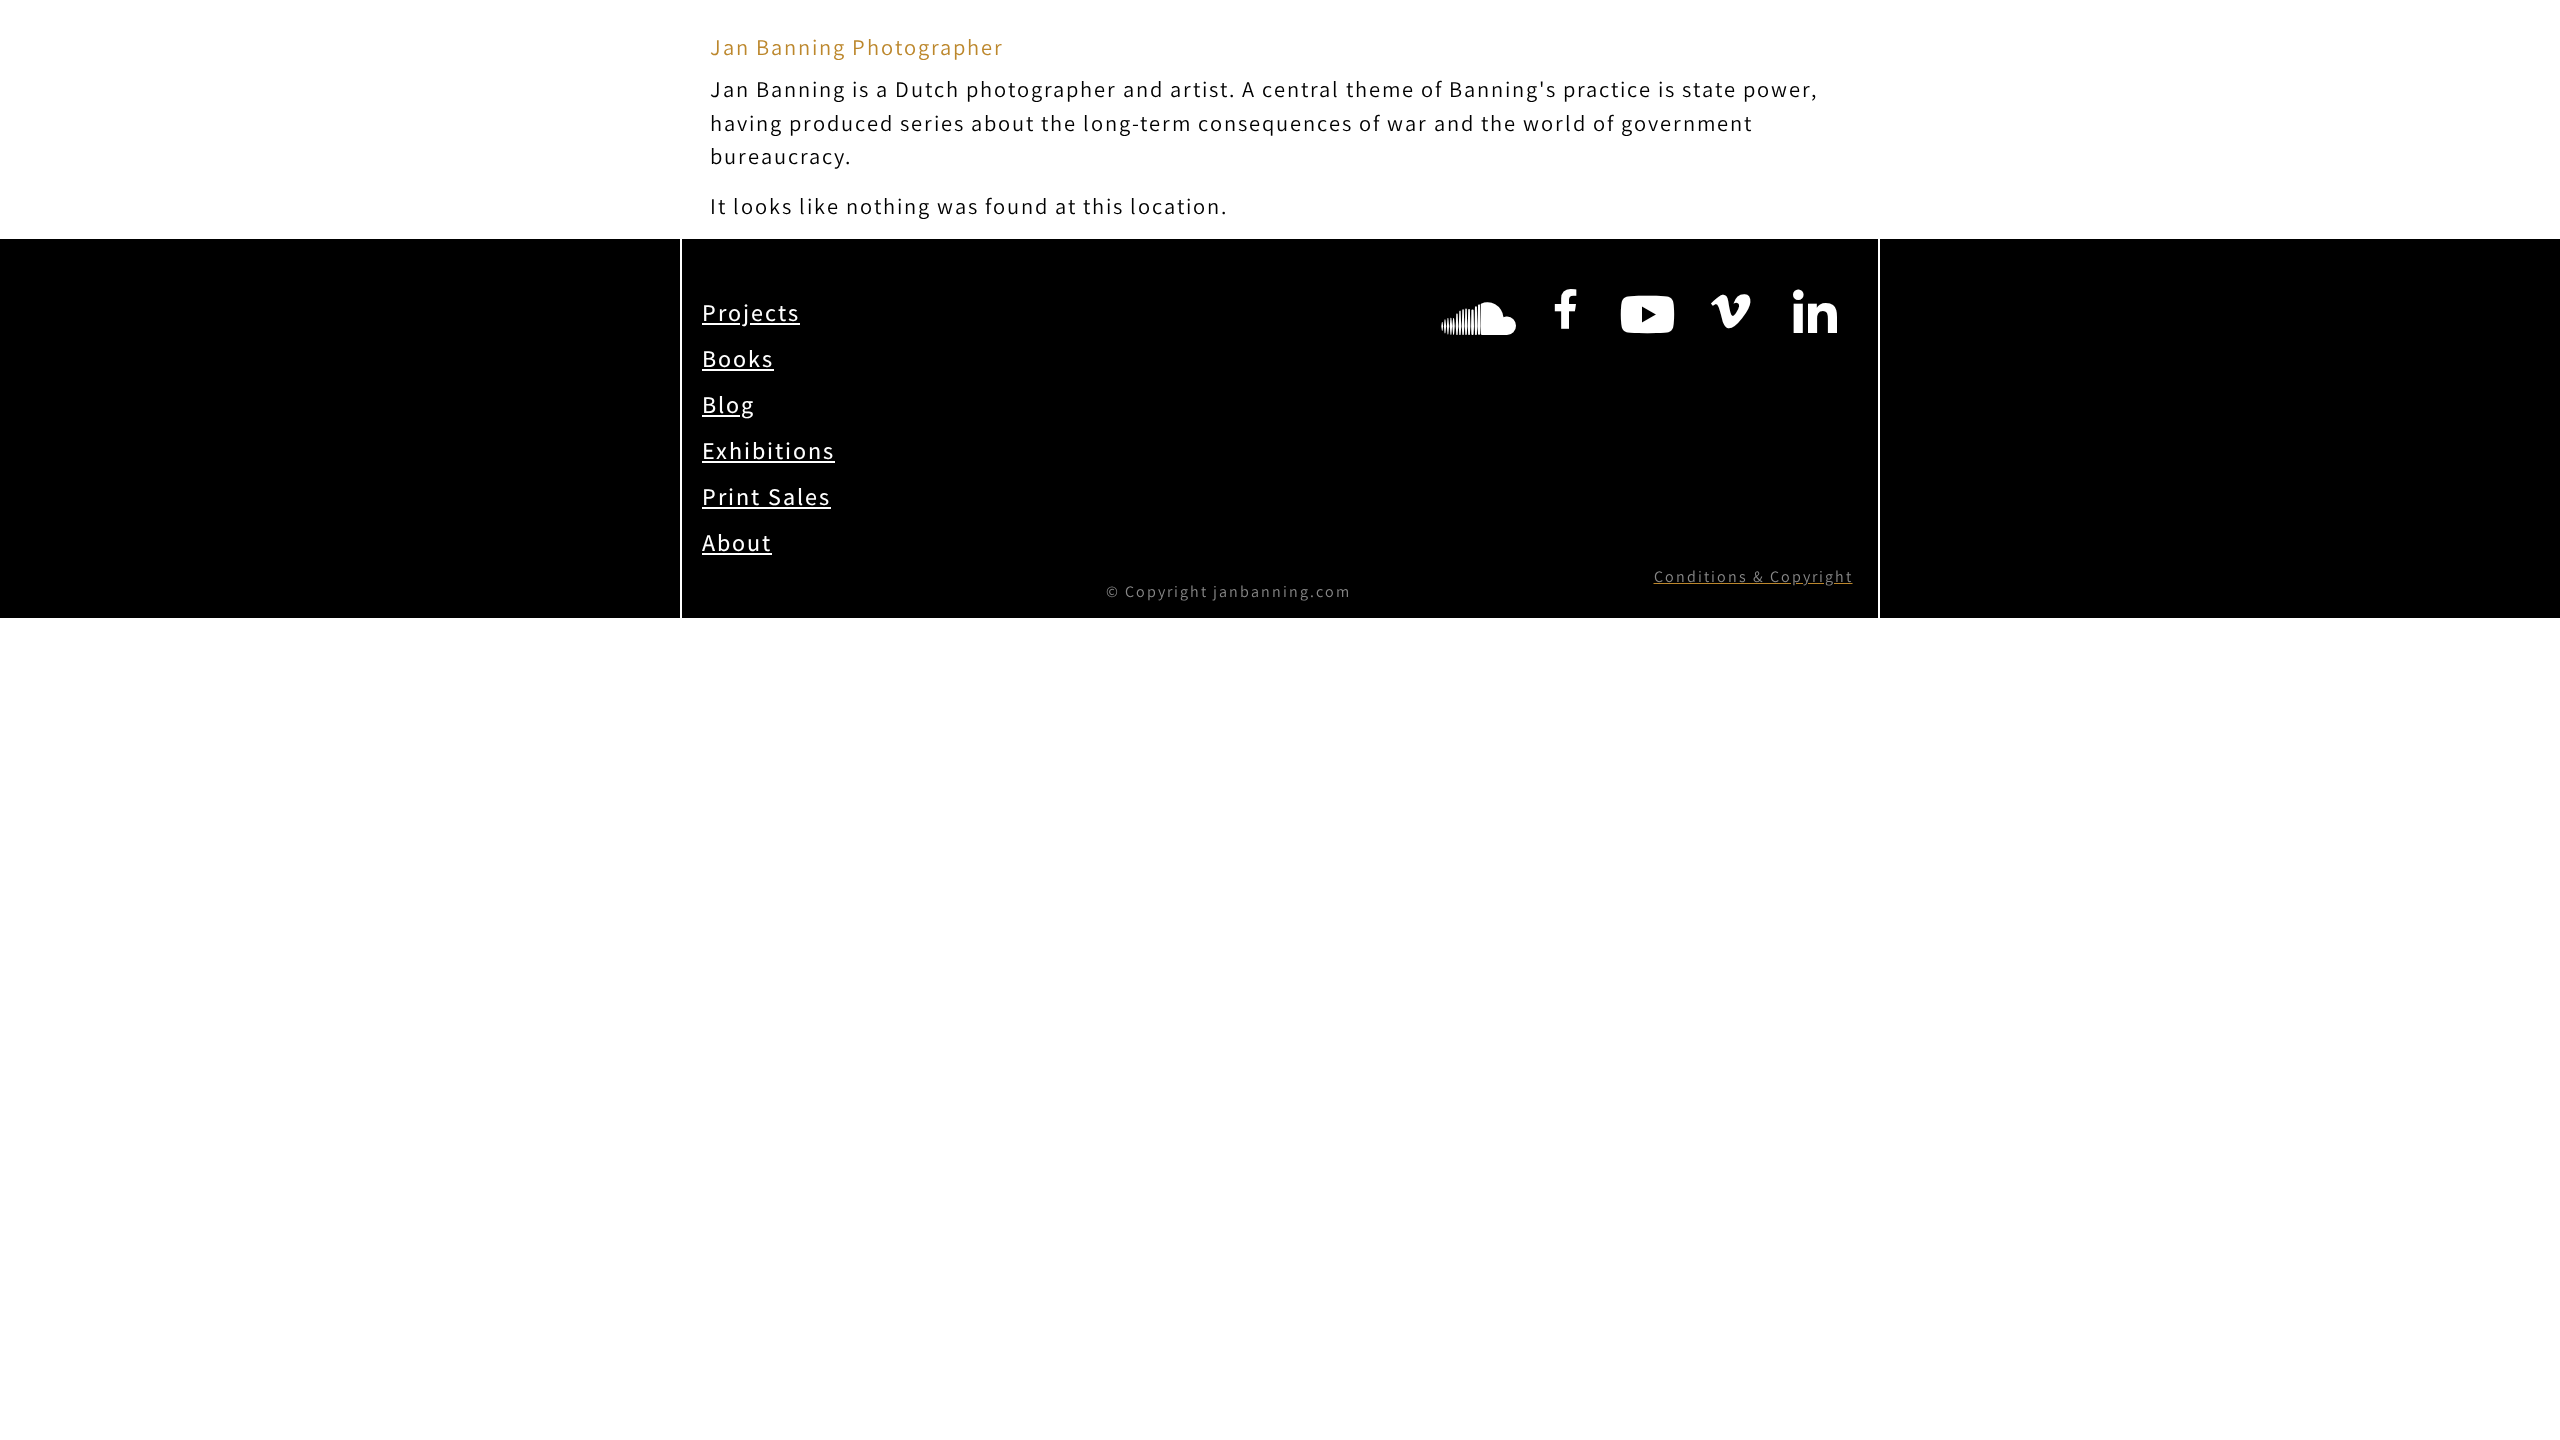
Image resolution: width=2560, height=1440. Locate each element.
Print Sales (766, 496)
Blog (728, 404)
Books (738, 358)
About (737, 542)
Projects (751, 312)
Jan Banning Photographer (857, 46)
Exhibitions (768, 450)
